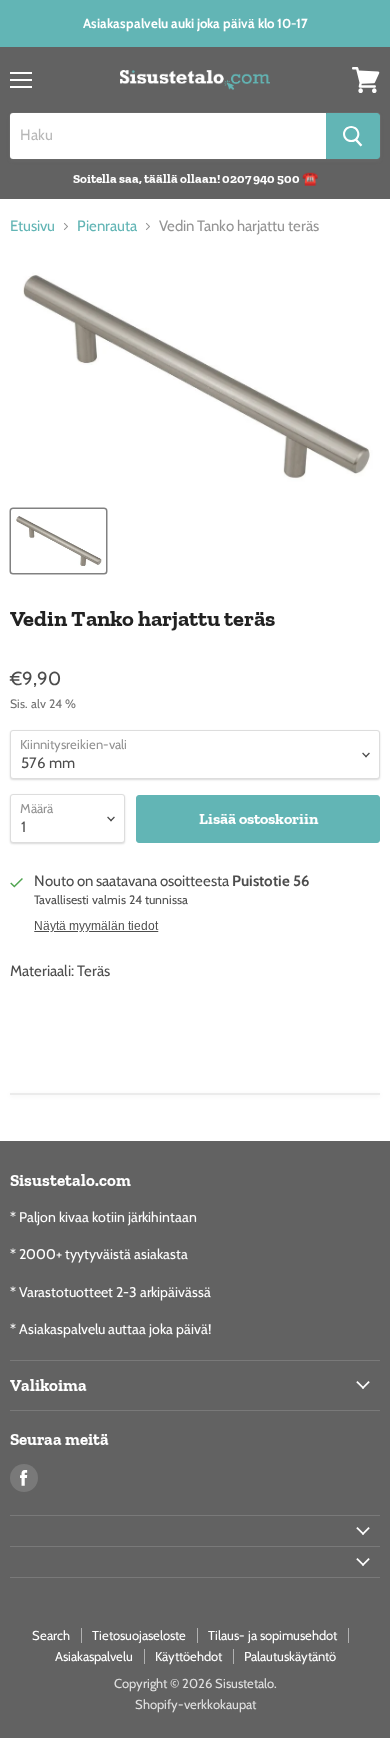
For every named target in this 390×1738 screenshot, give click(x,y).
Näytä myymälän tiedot (96, 926)
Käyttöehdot (188, 1656)
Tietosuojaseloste (139, 1635)
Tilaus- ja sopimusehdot (272, 1635)
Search (51, 1635)
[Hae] (353, 136)
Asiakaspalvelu (94, 1656)
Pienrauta (107, 226)
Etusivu (32, 226)
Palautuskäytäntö (290, 1656)
